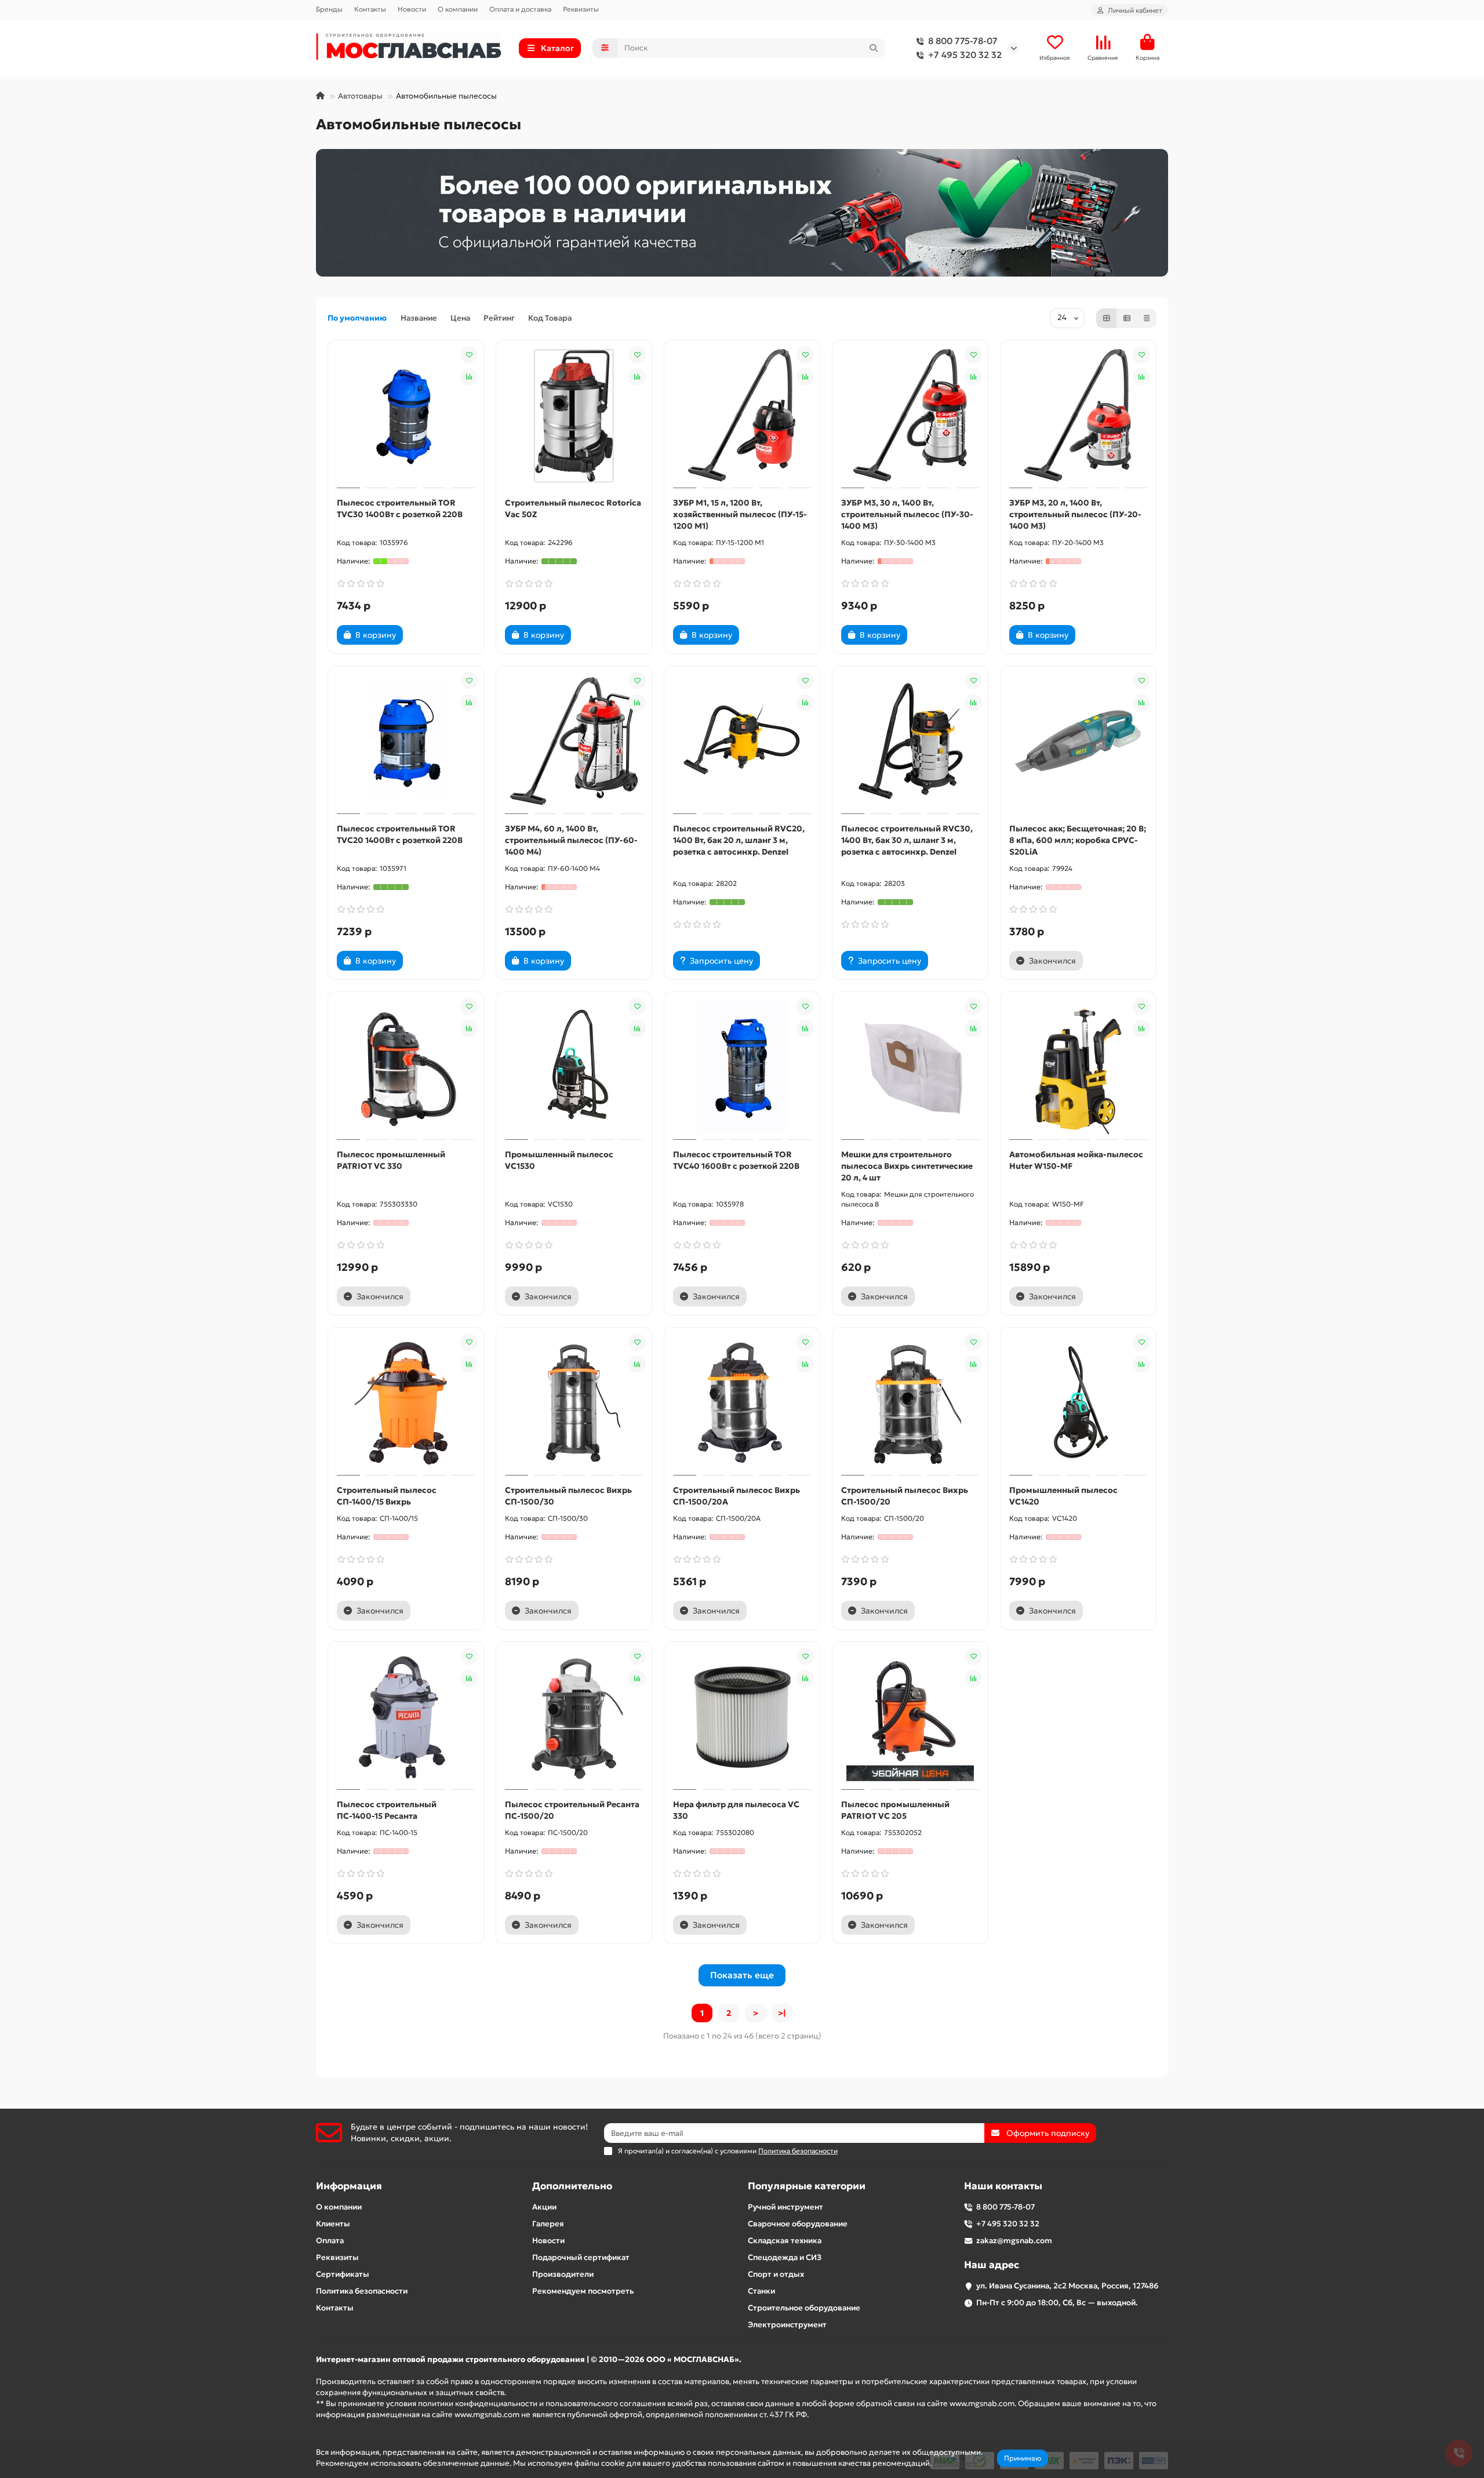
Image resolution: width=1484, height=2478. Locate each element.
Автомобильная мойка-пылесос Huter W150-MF (1076, 1160)
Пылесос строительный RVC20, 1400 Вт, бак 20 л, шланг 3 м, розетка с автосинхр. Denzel (739, 840)
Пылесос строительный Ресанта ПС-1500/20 (572, 1810)
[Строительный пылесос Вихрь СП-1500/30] (574, 1403)
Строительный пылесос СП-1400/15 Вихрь (387, 1496)
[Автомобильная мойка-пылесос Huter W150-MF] (1078, 1067)
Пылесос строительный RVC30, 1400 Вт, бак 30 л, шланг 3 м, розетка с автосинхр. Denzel (907, 840)
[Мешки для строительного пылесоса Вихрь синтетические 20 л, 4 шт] (910, 1067)
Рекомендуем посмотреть (583, 2291)
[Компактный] (1147, 318)
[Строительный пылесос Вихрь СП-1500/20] (910, 1403)
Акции (544, 2207)
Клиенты (333, 2224)
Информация (349, 2186)
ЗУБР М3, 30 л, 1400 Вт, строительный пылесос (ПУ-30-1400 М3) (907, 514)
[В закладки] (469, 355)
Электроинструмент (787, 2325)
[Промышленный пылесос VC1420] (1078, 1403)
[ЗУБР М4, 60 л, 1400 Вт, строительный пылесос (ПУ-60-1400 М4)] (574, 742)
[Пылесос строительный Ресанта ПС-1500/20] (574, 1717)
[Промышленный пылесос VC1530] (574, 1067)
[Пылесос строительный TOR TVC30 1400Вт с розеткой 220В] (406, 416)
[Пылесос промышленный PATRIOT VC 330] (406, 1067)
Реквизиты (581, 9)
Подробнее (955, 2463)
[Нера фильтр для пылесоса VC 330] (742, 1717)
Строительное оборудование (804, 2308)
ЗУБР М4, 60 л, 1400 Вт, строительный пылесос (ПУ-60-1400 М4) (571, 840)
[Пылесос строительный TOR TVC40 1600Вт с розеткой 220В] (742, 1067)
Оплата (330, 2241)
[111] (742, 213)
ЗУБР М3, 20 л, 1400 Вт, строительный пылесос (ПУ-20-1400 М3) (1075, 514)
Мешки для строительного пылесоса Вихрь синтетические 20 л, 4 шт (907, 1166)
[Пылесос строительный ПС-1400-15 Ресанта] (406, 1717)
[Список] (1127, 318)
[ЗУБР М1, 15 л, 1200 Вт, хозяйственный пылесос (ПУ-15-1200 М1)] (742, 416)
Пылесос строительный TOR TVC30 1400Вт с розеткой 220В (400, 508)
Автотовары (360, 96)
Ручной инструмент (785, 2207)
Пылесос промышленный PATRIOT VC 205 (895, 1810)
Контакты (370, 9)
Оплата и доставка (520, 9)
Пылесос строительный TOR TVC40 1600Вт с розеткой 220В (736, 1160)
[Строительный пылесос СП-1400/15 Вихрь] (406, 1403)
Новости (412, 9)
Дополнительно (572, 2186)
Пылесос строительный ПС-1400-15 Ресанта (387, 1810)
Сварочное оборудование (798, 2224)
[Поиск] (874, 48)
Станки (761, 2291)
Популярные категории (807, 2186)
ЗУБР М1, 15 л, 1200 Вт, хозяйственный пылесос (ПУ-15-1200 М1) (740, 514)
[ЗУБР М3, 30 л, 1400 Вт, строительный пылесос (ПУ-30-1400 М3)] (910, 416)
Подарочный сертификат (581, 2257)
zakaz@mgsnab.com (1014, 2241)
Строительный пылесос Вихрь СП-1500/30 (568, 1496)
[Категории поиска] (605, 48)
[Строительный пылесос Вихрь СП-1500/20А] (742, 1403)
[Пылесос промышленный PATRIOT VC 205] (910, 1717)
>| (782, 2013)
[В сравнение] (469, 377)
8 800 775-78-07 (963, 41)
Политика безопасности (362, 2291)
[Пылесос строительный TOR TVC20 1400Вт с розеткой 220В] (406, 742)
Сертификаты (343, 2274)
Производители (563, 2274)
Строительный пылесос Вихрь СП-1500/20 (905, 1496)
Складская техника (785, 2241)
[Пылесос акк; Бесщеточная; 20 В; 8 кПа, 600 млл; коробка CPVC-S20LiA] (1078, 742)
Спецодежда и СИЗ (785, 2257)
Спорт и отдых (776, 2274)
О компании (458, 9)
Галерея (548, 2224)
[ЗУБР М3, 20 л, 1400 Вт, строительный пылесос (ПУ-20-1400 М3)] (1078, 416)
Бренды (329, 9)
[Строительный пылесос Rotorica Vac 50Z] (574, 416)
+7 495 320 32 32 (965, 55)
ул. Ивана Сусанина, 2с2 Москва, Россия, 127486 (1067, 2286)
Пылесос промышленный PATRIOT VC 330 (391, 1160)
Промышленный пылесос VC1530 (559, 1160)
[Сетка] (1107, 318)
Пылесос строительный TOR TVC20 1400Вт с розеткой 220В (400, 834)
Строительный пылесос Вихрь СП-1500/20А (736, 1496)
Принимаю (1023, 2458)
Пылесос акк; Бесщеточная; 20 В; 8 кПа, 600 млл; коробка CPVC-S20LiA (1078, 840)
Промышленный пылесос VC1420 (1063, 1496)
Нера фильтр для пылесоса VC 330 (736, 1810)
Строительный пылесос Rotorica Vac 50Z (573, 508)
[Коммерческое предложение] (423, 635)
